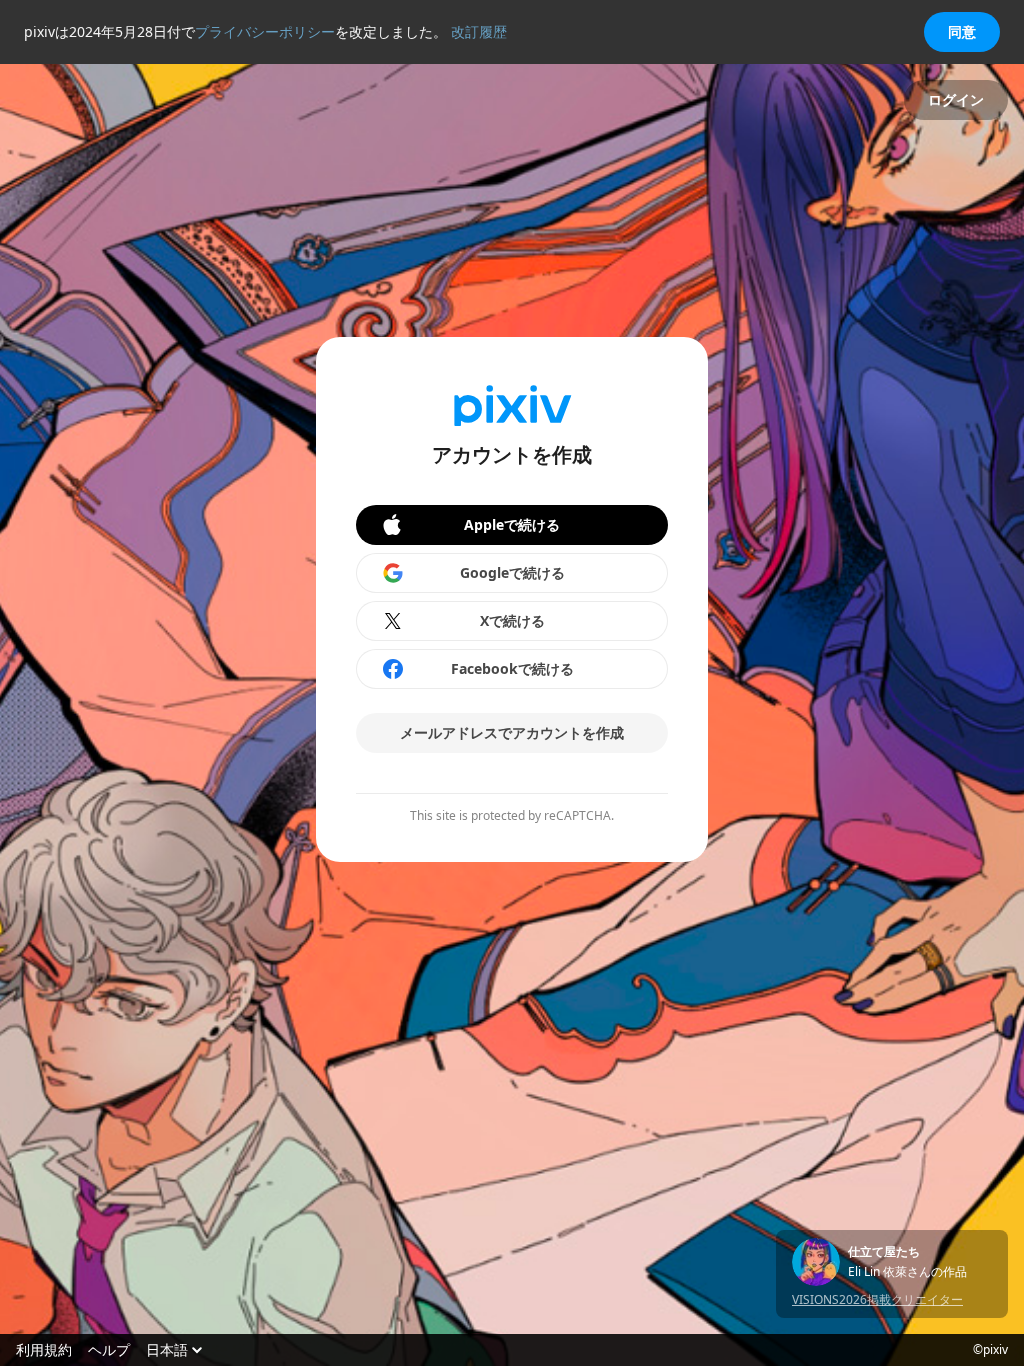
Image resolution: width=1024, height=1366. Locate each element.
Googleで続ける (512, 572)
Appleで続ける (512, 524)
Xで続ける (512, 620)
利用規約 (44, 1350)
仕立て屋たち (884, 1252)
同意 (962, 31)
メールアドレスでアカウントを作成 (512, 732)
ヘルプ (109, 1350)
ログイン (956, 99)
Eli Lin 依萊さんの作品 (907, 1272)
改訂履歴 (479, 31)
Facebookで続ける (512, 668)
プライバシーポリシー (265, 31)
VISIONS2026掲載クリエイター (877, 1299)
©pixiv (990, 1350)
